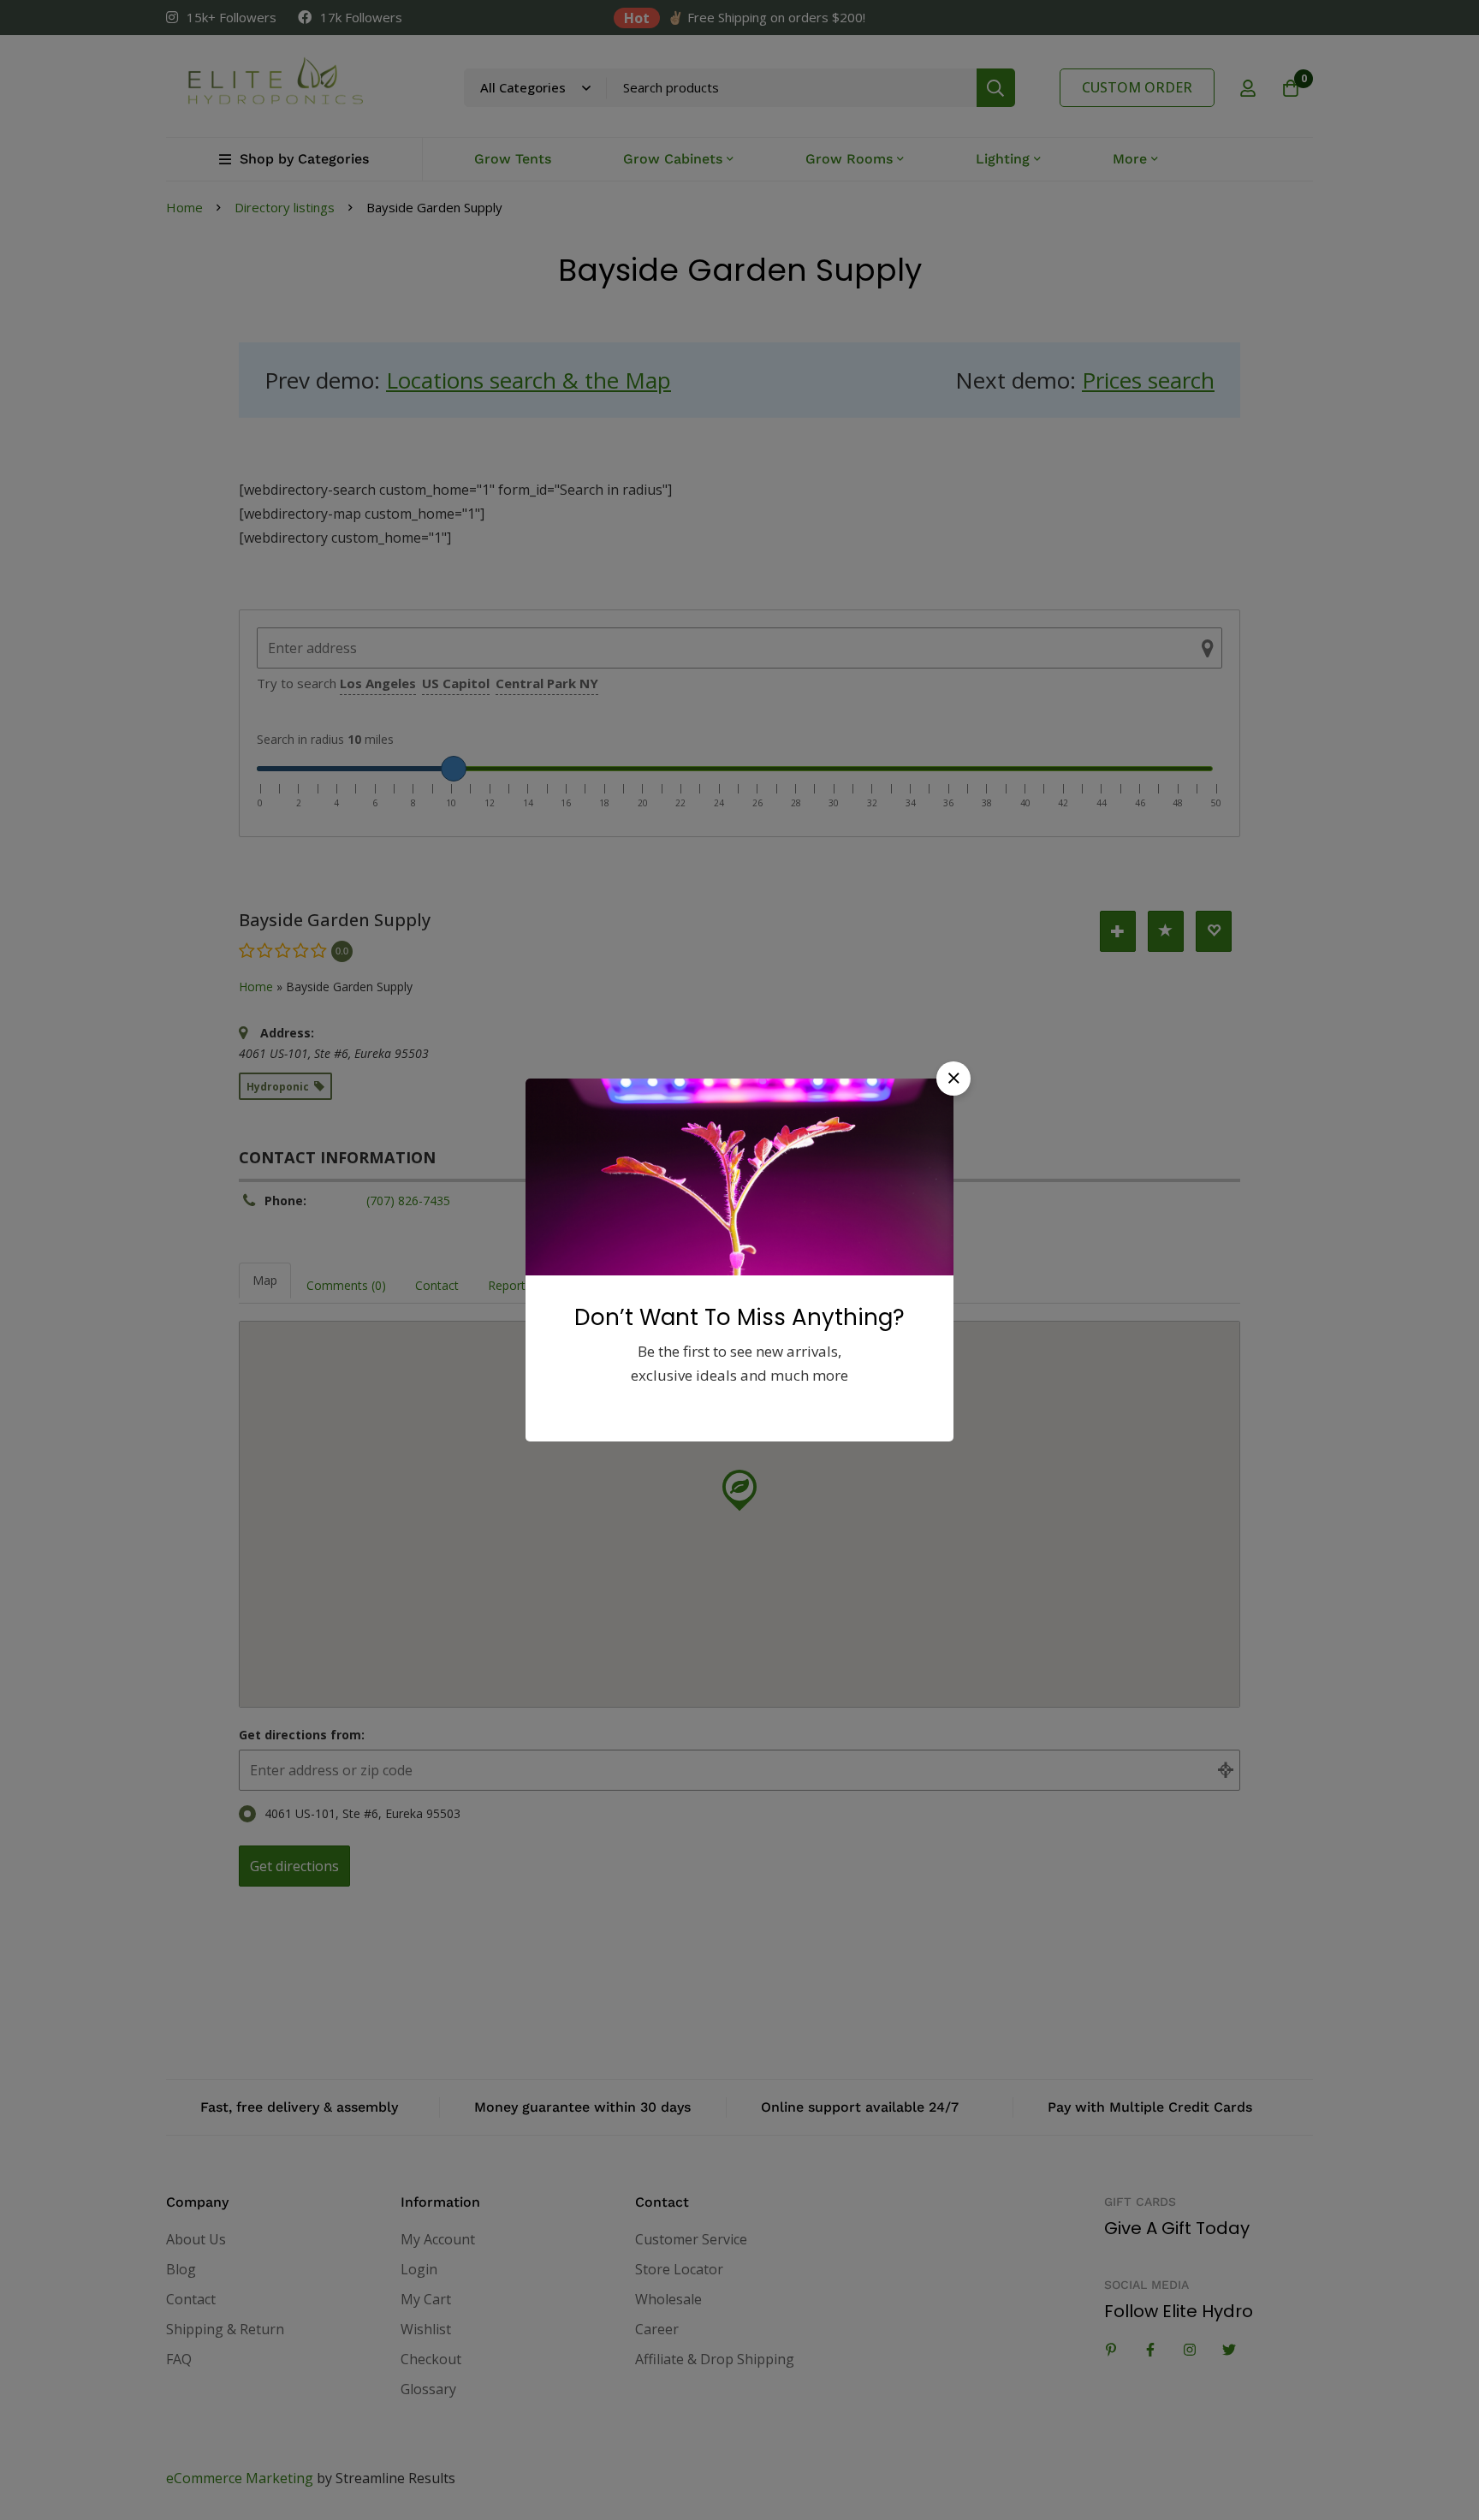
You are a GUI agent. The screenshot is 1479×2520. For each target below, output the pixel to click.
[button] (953, 1079)
